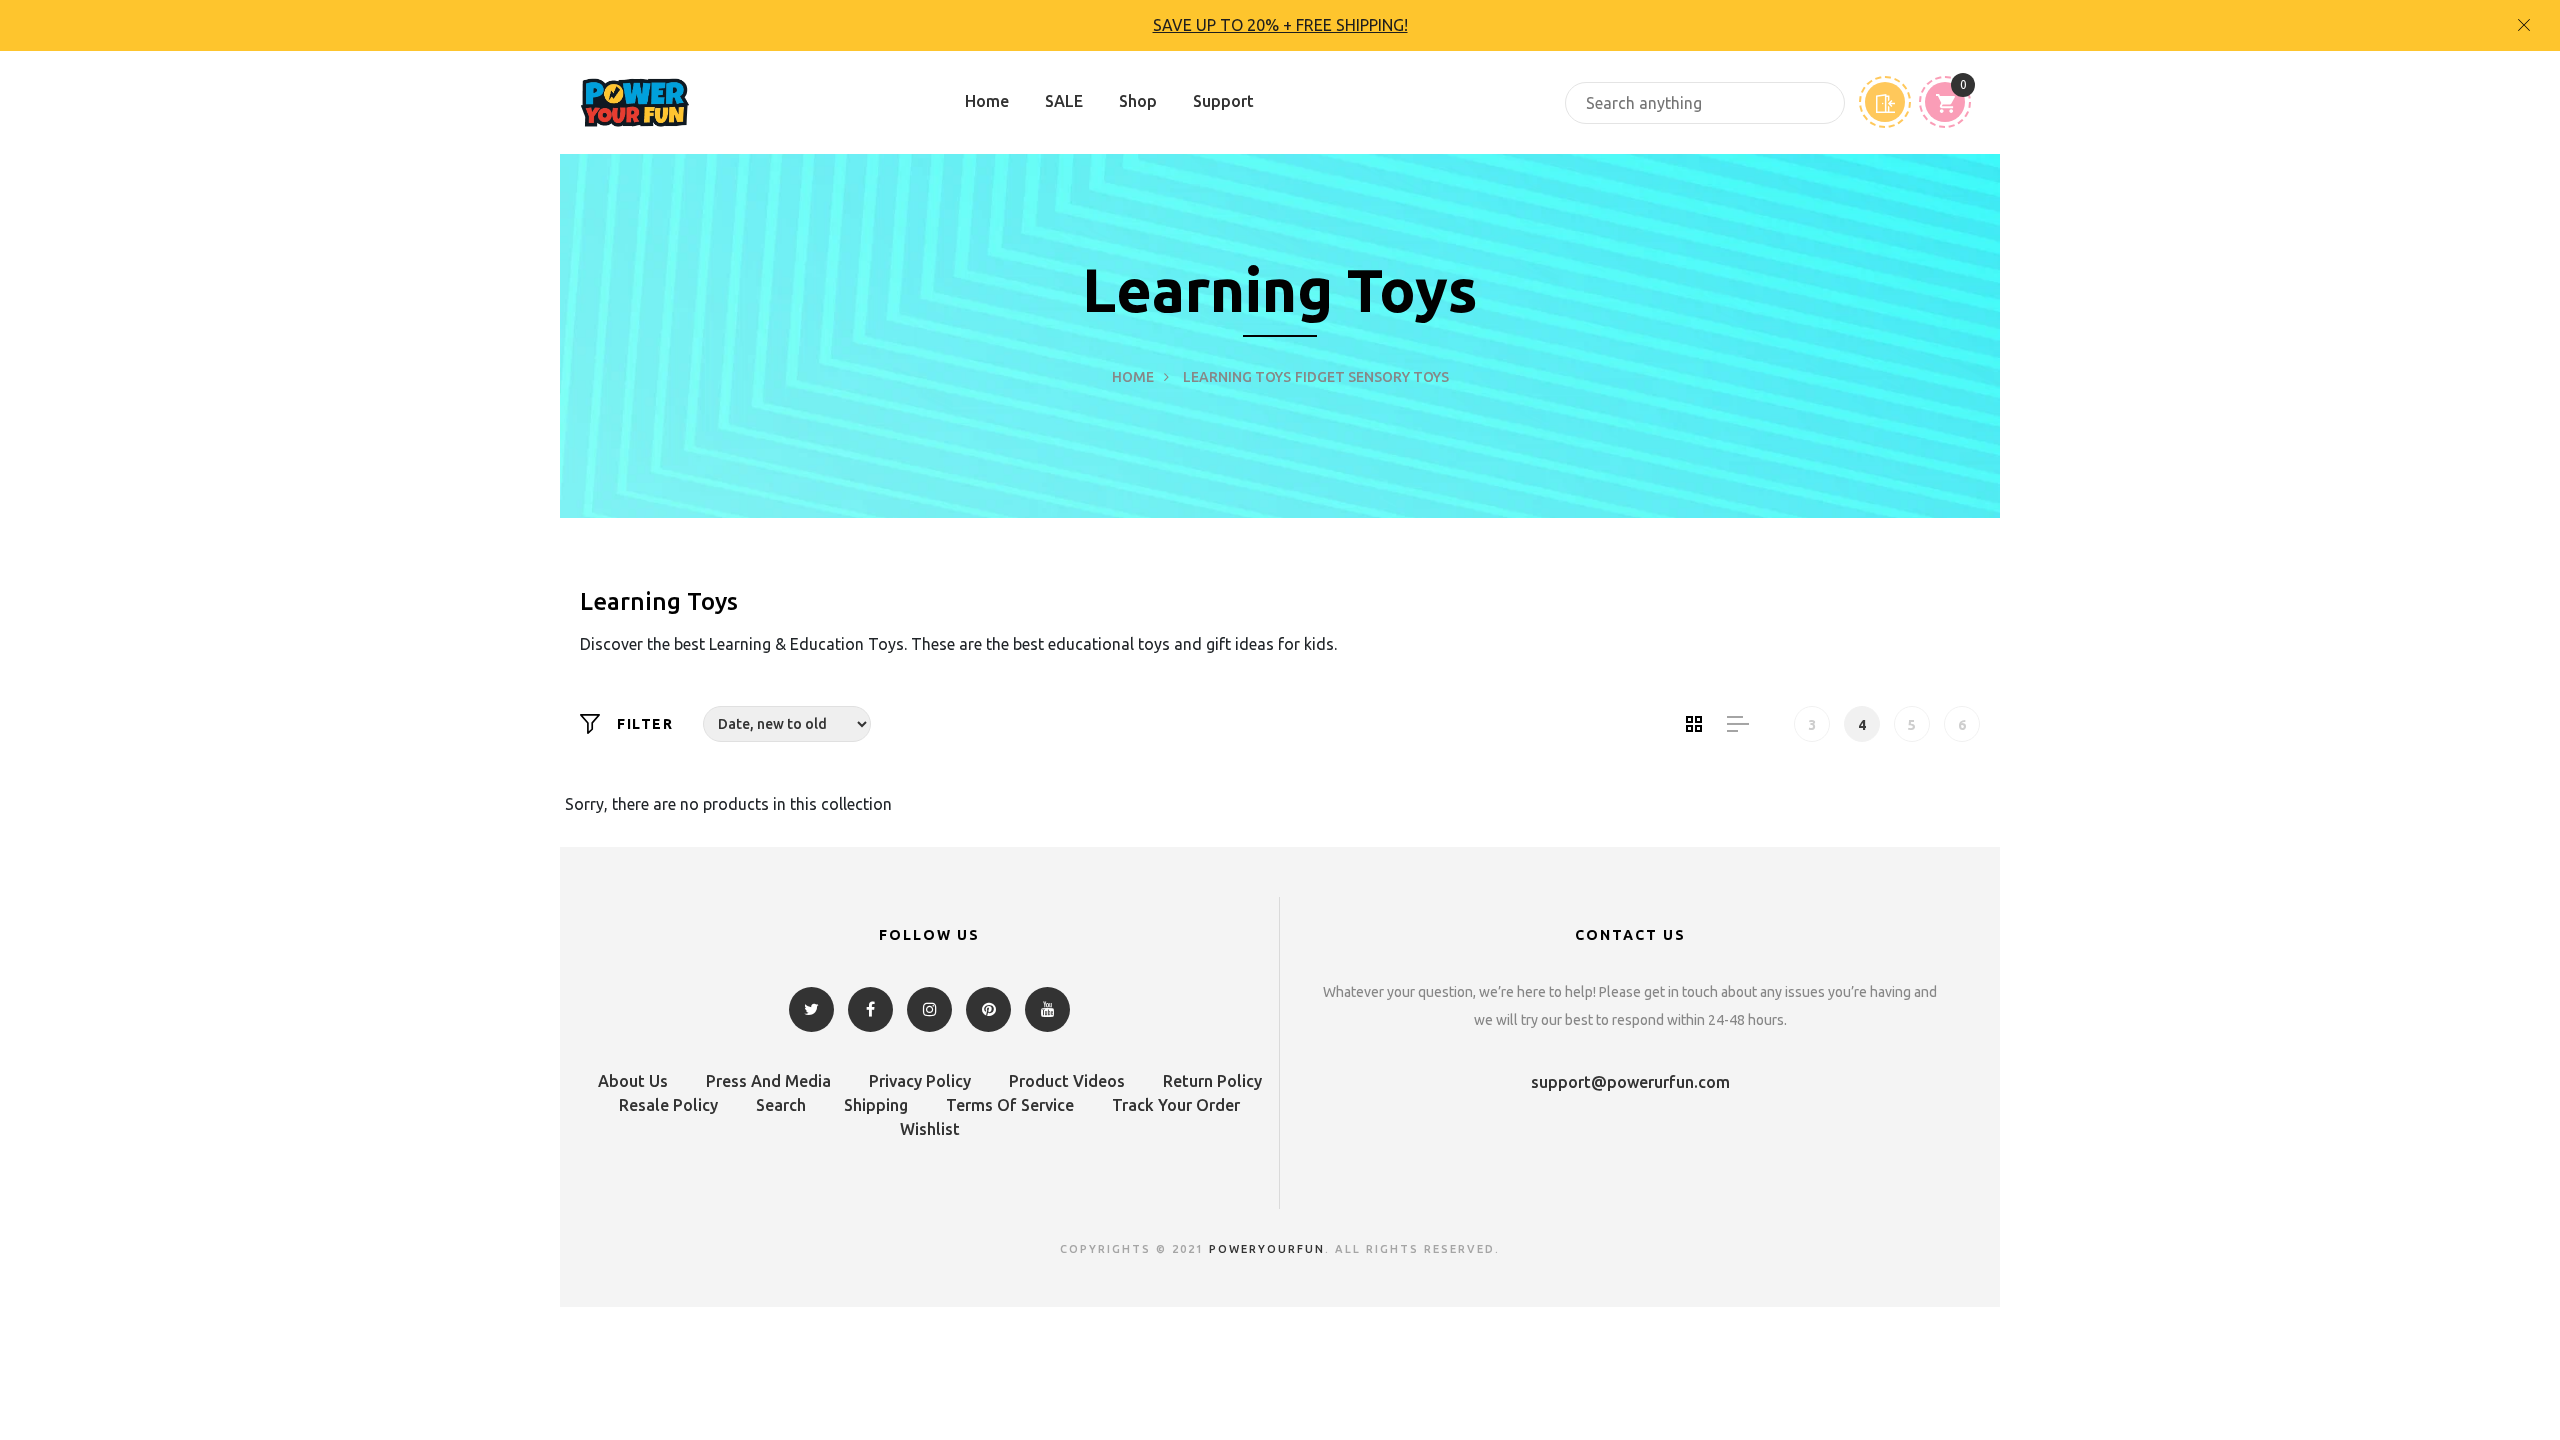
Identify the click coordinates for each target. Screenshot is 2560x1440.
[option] (1280, 25)
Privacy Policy (920, 1081)
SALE (1064, 101)
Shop (1138, 101)
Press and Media (768, 1081)
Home (987, 101)
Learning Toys (1237, 377)
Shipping (876, 1105)
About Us (633, 1081)
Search (781, 1105)
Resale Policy (668, 1105)
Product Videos (1067, 1081)
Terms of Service (1010, 1105)
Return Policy (1212, 1081)
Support (1223, 101)
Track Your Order (1176, 1105)
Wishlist (930, 1129)
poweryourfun (1267, 1249)
